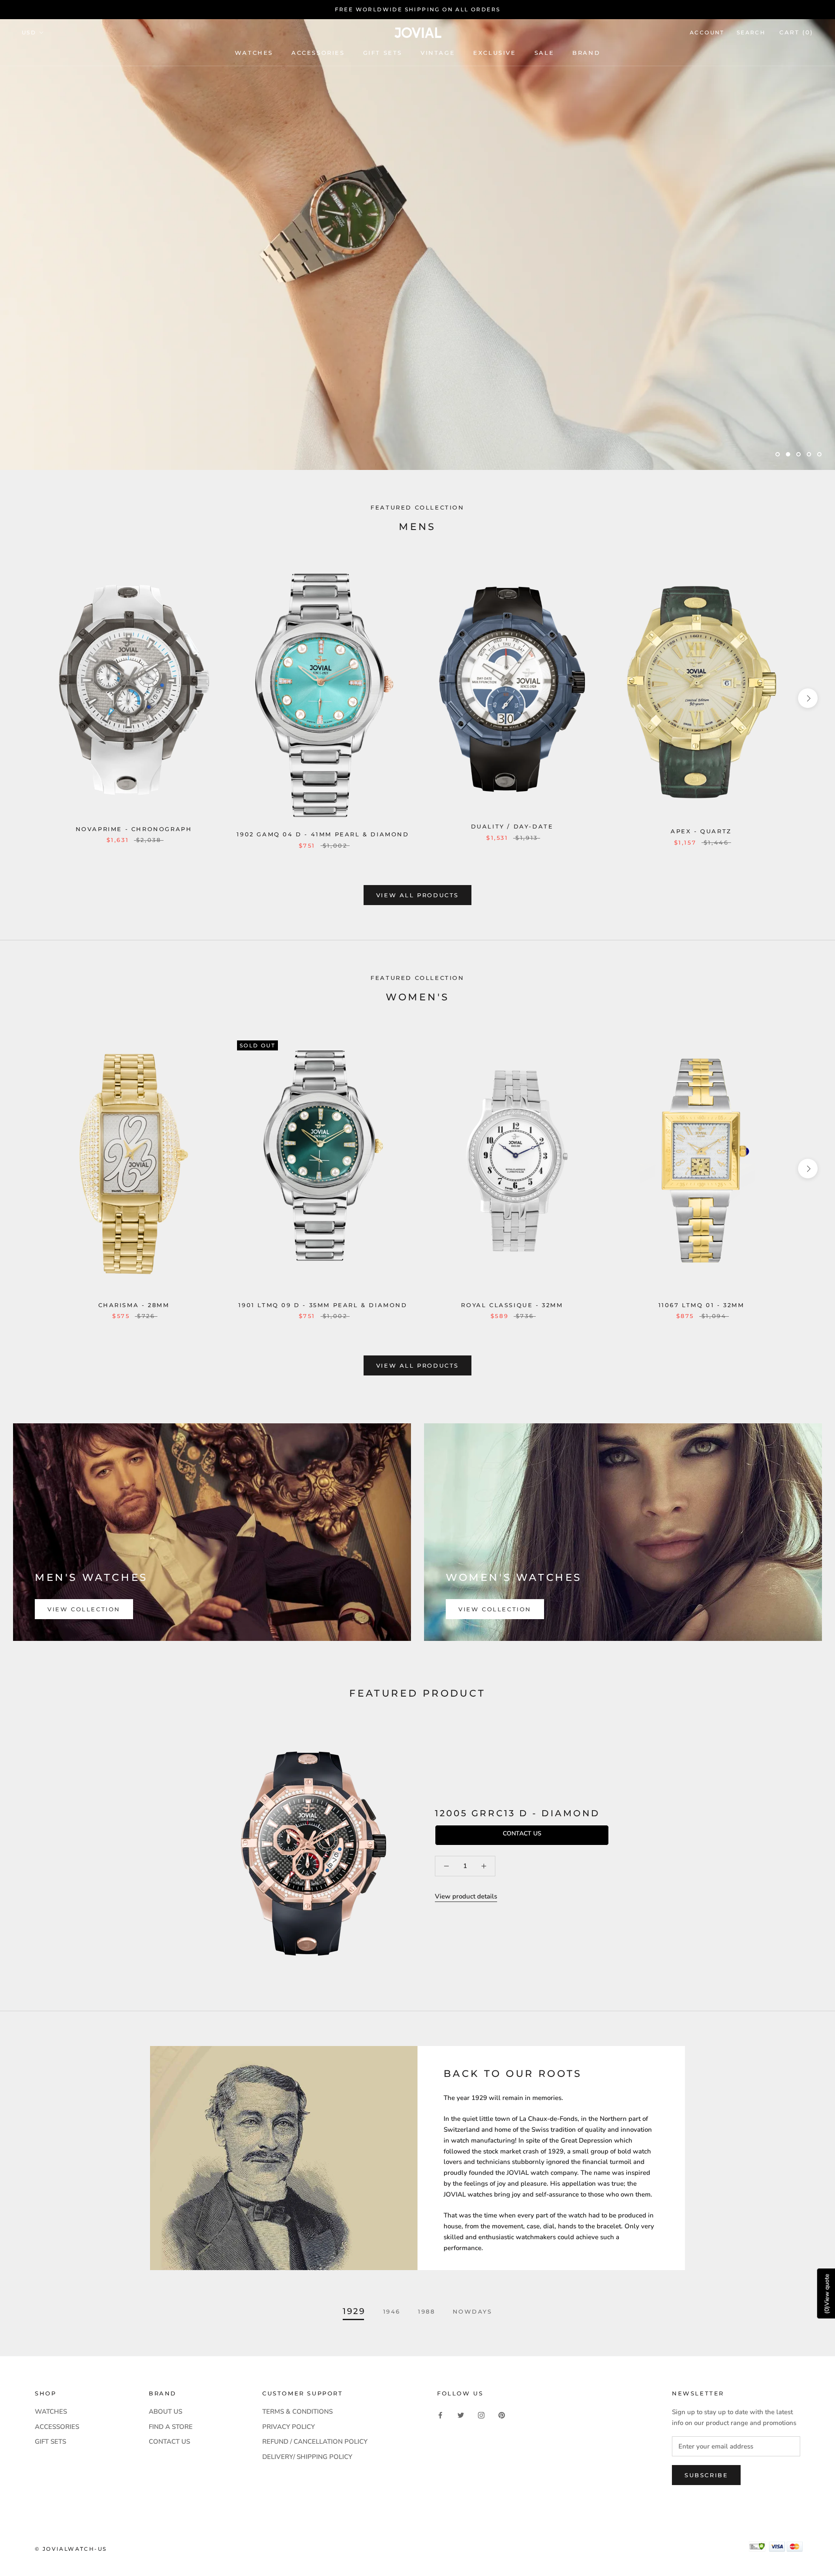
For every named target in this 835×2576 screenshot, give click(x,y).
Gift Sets (383, 53)
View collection (84, 1609)
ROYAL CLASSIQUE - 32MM (512, 1305)
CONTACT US (169, 2442)
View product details (466, 1896)
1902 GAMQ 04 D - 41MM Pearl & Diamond (323, 834)
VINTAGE (438, 53)
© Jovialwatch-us (71, 2549)
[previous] (27, 698)
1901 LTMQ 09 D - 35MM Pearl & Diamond (323, 1305)
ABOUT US (165, 2412)
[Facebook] (440, 2415)
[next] (808, 698)
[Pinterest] (502, 2415)
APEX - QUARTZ (701, 831)
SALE (544, 53)
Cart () (796, 32)
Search (751, 32)
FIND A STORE (171, 2427)
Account (707, 32)
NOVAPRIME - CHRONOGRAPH (134, 829)
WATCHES (254, 53)
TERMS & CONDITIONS (297, 2412)
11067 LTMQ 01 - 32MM (701, 1305)
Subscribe (706, 2475)
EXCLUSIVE (494, 53)
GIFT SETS (50, 2442)
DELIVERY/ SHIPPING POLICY (307, 2457)
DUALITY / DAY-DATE (512, 826)
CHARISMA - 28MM (134, 1305)
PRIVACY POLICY (289, 2427)
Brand (586, 53)
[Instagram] (481, 2415)
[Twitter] (461, 2415)
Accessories (318, 53)
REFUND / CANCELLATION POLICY (315, 2442)
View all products (417, 895)
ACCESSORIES (57, 2427)
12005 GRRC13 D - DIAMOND (518, 1813)
